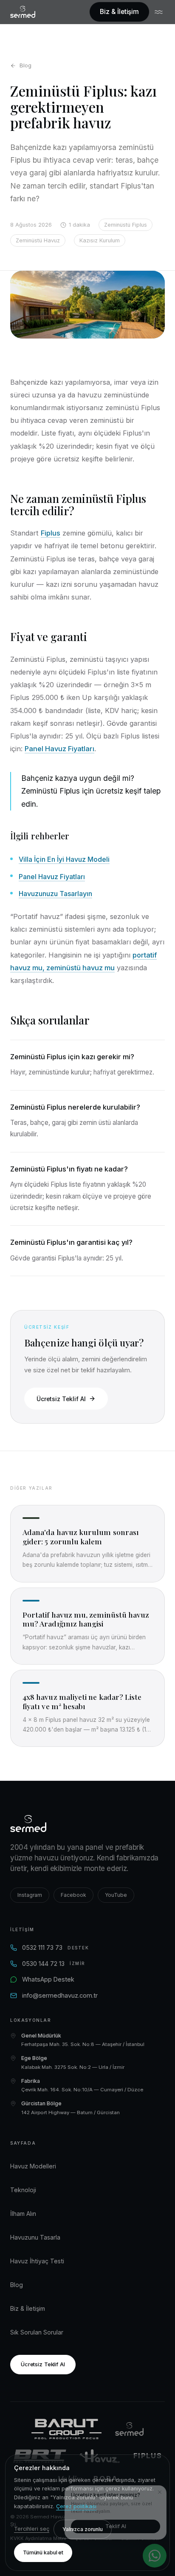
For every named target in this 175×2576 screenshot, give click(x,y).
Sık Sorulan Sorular (37, 2332)
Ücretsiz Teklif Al (61, 1399)
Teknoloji (23, 2190)
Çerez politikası (76, 2506)
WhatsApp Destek (48, 1979)
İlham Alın (23, 2214)
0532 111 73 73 (56, 1947)
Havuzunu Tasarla (35, 2237)
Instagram (30, 1895)
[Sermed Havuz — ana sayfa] (23, 12)
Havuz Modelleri (33, 2166)
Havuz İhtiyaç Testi (37, 2261)
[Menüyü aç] (160, 12)
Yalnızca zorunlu (83, 2529)
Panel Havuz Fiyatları (59, 749)
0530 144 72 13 (54, 1964)
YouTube (116, 1895)
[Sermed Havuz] (129, 2429)
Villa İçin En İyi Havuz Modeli (64, 859)
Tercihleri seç (32, 2529)
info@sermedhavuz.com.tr (60, 1995)
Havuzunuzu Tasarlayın (55, 894)
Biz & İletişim (119, 12)
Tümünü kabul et (43, 2552)
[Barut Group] (66, 2429)
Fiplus (51, 533)
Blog (25, 65)
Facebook (73, 1895)
